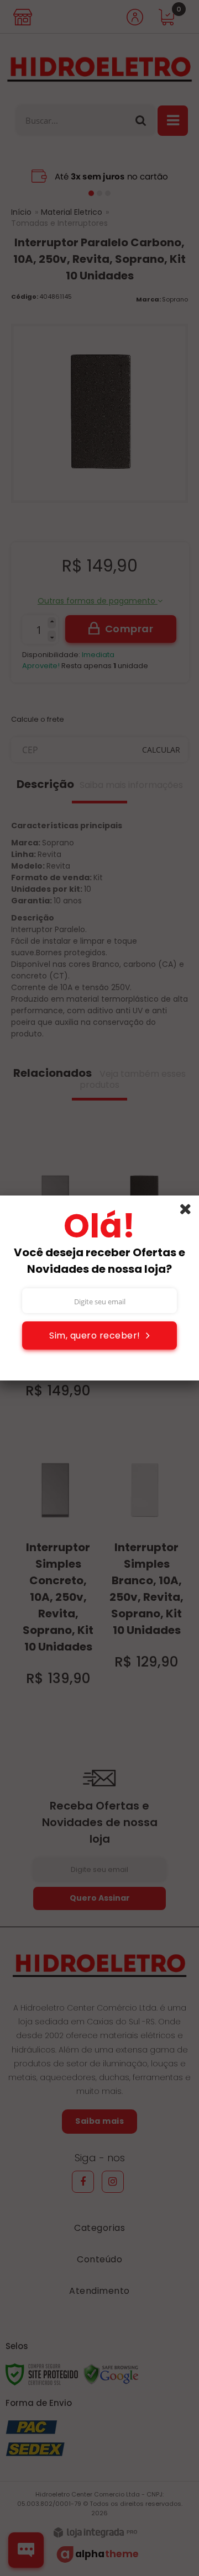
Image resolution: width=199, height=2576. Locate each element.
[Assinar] (99, 1335)
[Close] (189, 1211)
